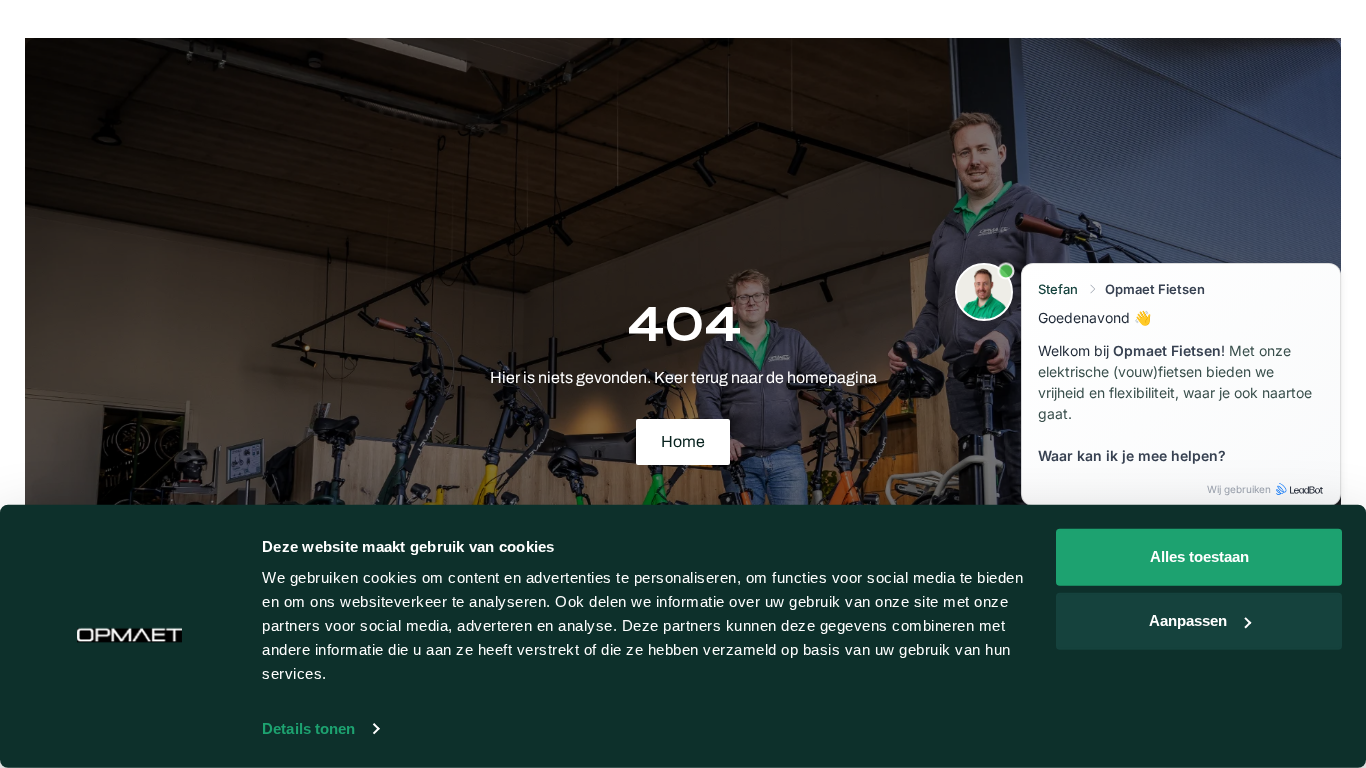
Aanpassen (1188, 620)
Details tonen (308, 728)
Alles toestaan (1199, 556)
